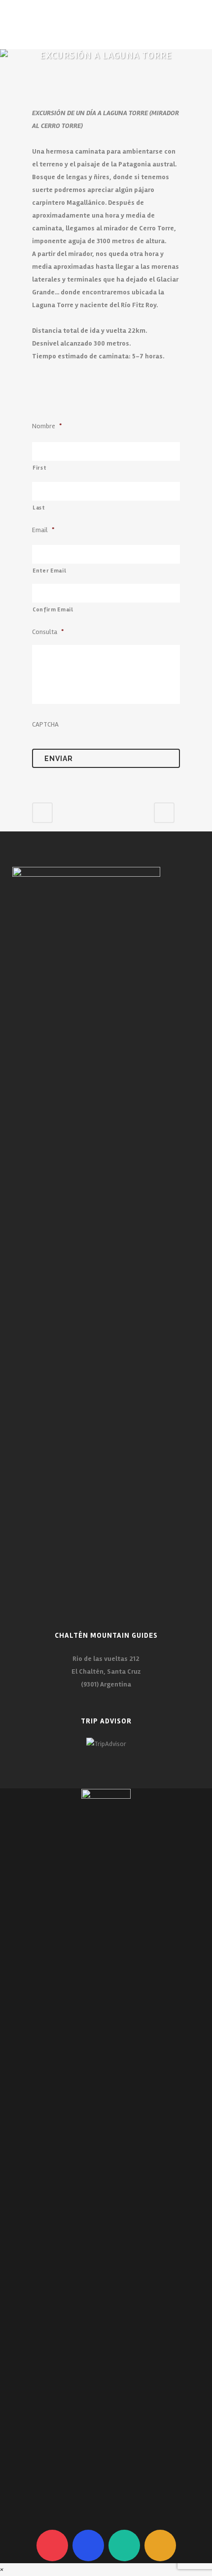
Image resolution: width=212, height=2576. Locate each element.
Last (39, 508)
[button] (3, 2569)
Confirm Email (53, 609)
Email (43, 530)
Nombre (47, 426)
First (39, 468)
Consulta (48, 632)
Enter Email (49, 571)
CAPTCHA (45, 724)
